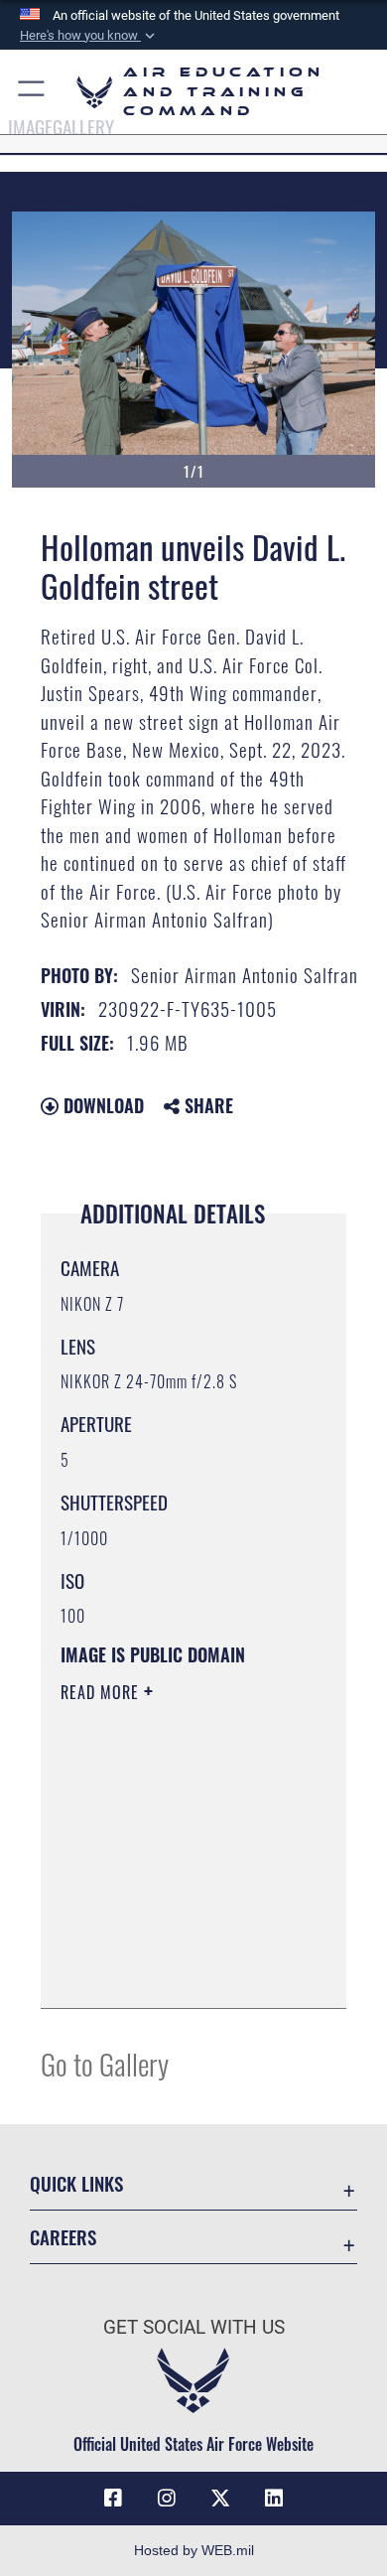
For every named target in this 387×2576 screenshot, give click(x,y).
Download (101, 1105)
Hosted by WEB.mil (194, 2550)
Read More (102, 1692)
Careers (63, 2237)
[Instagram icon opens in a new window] (167, 2499)
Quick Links (76, 2183)
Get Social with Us (194, 2327)
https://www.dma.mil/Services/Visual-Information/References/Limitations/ (181, 1971)
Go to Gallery (105, 2063)
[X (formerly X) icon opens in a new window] (220, 2499)
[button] (89, 36)
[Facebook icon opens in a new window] (113, 2499)
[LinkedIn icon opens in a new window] (274, 2499)
